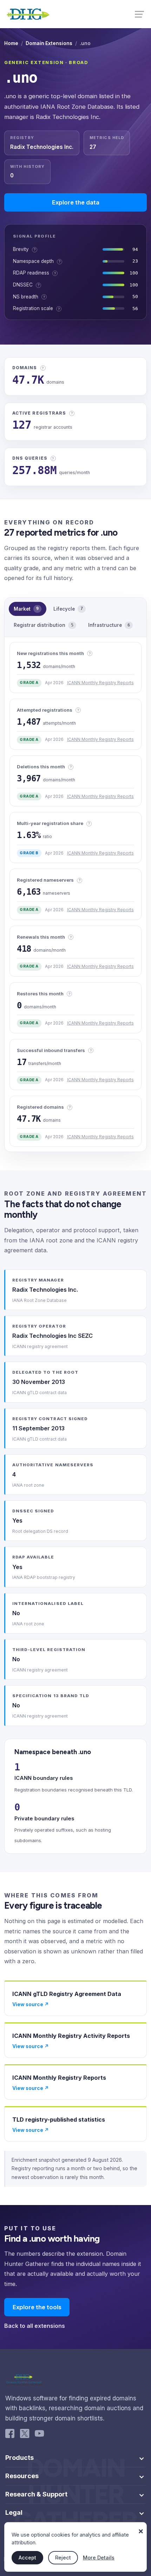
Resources (22, 2476)
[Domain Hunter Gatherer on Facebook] (10, 2435)
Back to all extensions (35, 2326)
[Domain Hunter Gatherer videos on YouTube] (39, 2435)
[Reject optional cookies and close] (141, 2528)
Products (19, 2458)
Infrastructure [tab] (109, 625)
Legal (14, 2513)
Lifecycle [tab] (68, 609)
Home (11, 43)
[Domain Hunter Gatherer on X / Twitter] (25, 2435)
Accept (27, 2558)
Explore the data (76, 202)
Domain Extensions (49, 43)
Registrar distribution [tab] (44, 625)
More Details (99, 2558)
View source (31, 2004)
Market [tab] (26, 609)
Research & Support (36, 2494)
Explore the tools (37, 2307)
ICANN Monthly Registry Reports (100, 683)
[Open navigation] (140, 14)
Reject (63, 2558)
